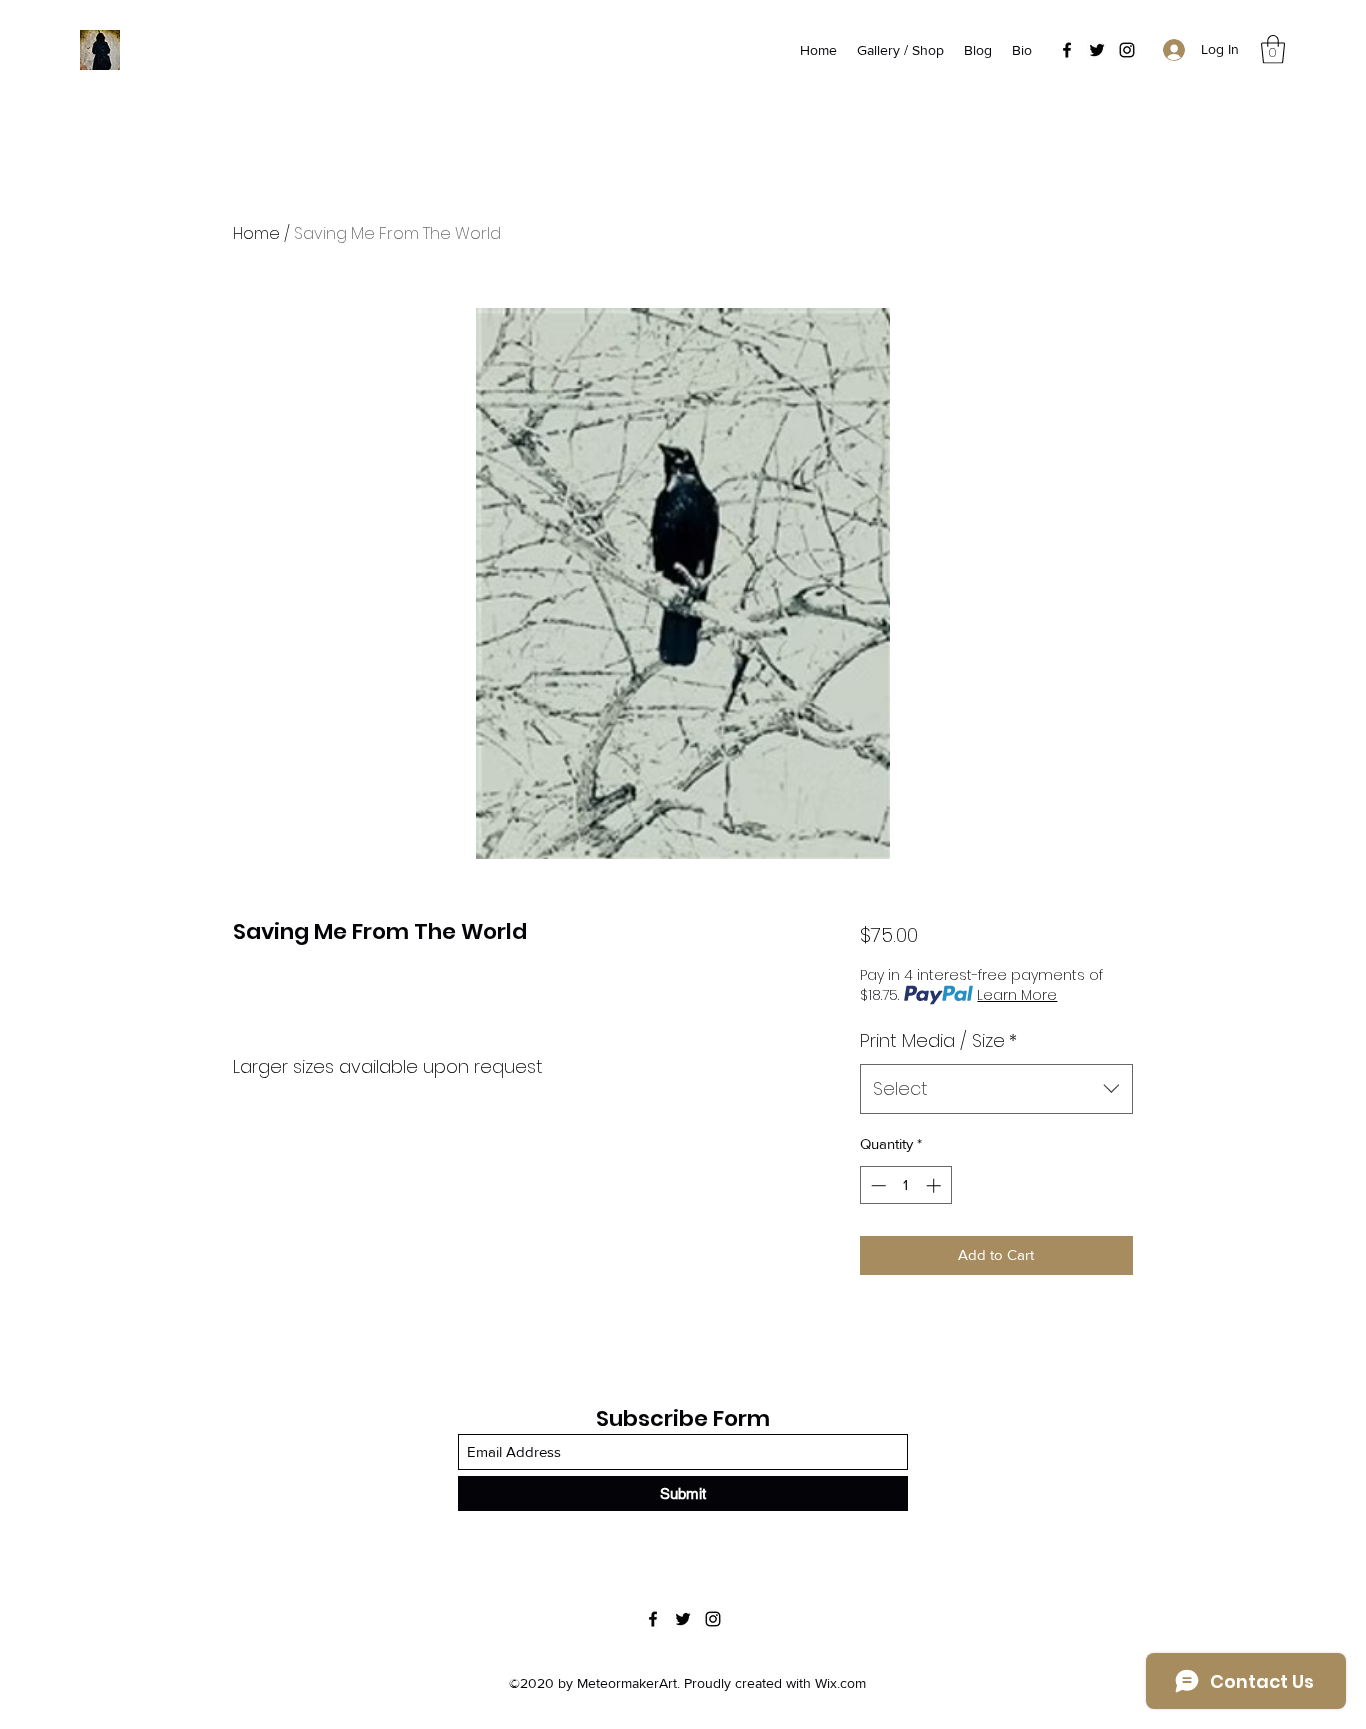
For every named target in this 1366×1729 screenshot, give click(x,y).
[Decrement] (876, 1185)
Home (256, 233)
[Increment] (935, 1185)
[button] (1273, 49)
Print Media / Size (938, 1040)
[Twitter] (1097, 50)
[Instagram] (1127, 50)
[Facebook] (1067, 50)
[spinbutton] (905, 1185)
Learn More (1017, 995)
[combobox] (996, 1089)
